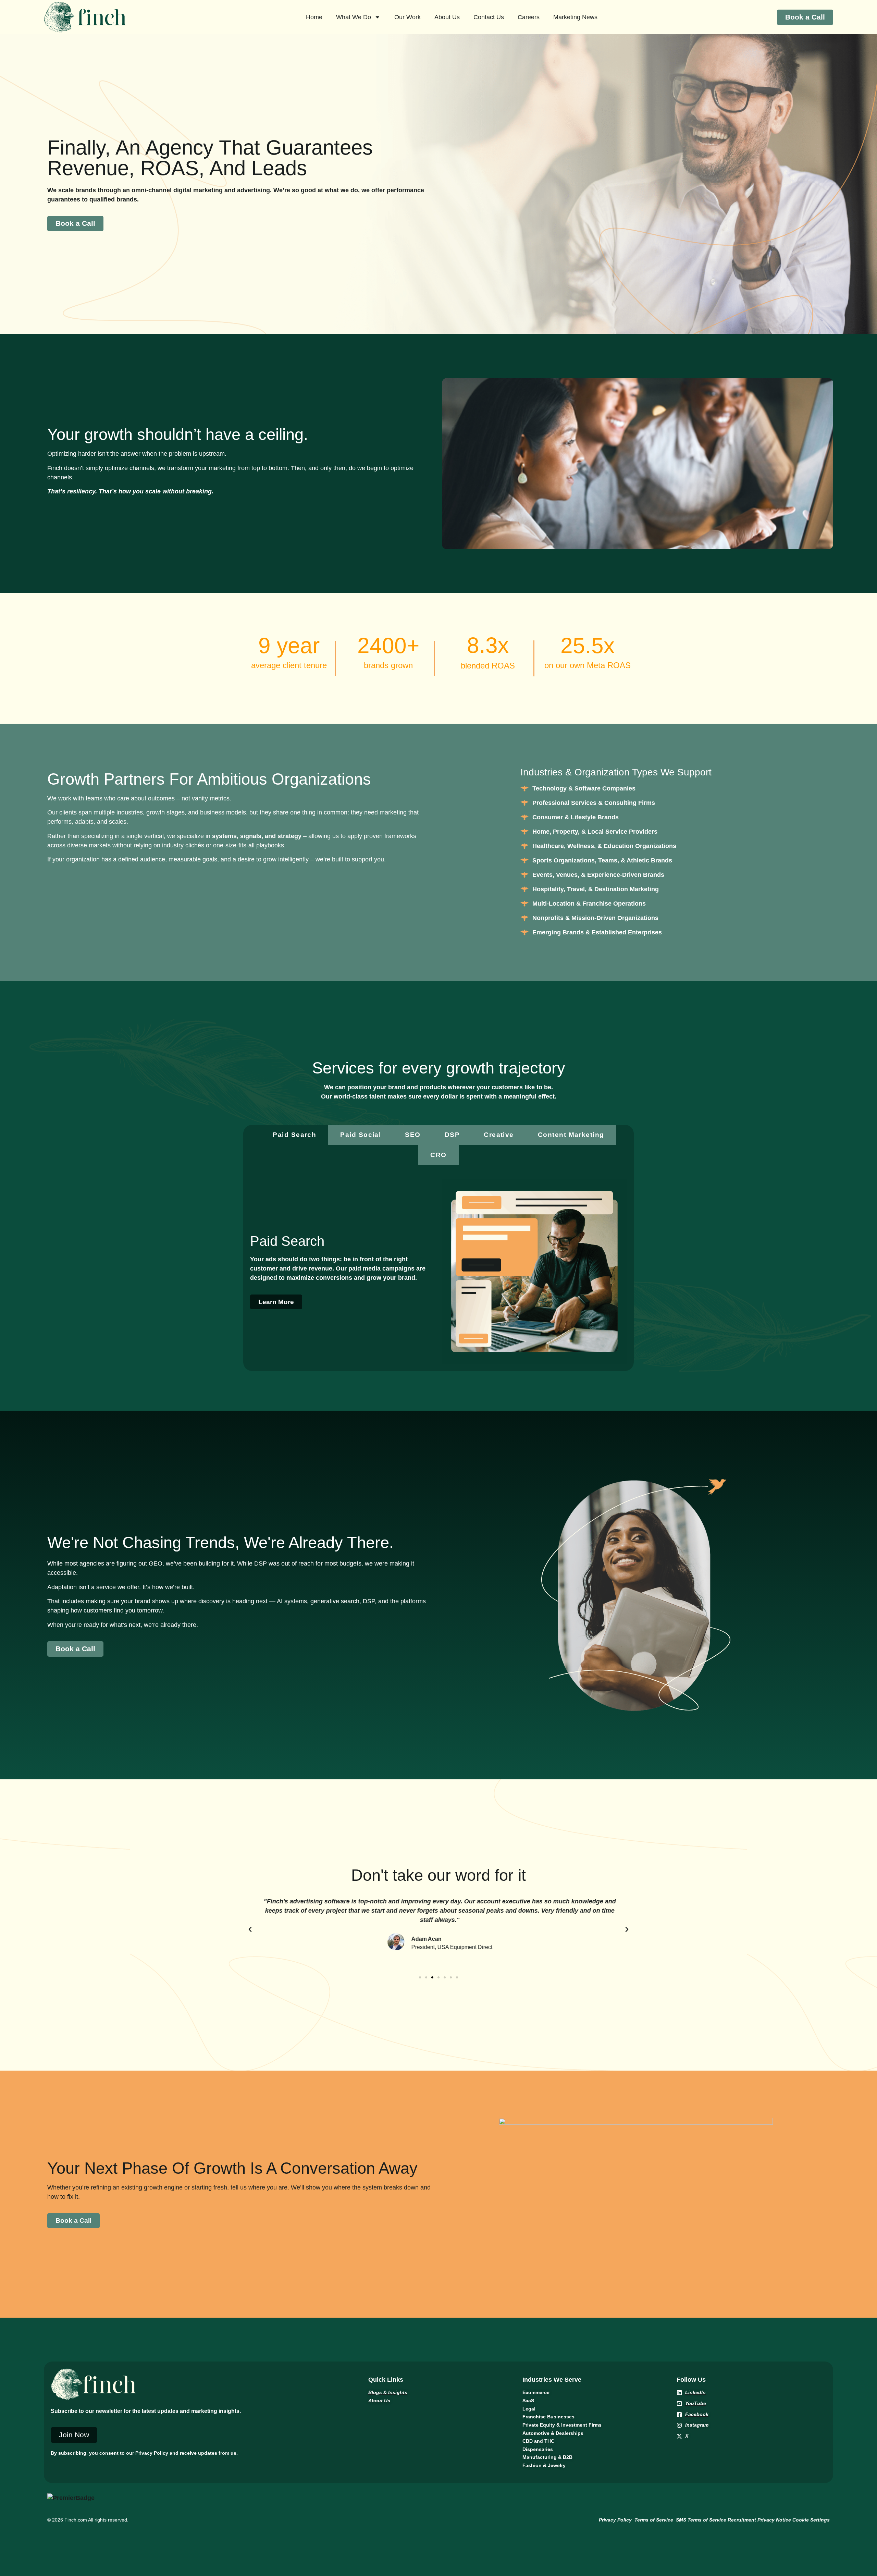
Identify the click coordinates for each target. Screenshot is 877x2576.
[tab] (294, 1135)
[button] (250, 1929)
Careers (529, 17)
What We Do (354, 17)
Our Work (407, 17)
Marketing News (575, 17)
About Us (447, 17)
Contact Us (489, 17)
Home (314, 17)
